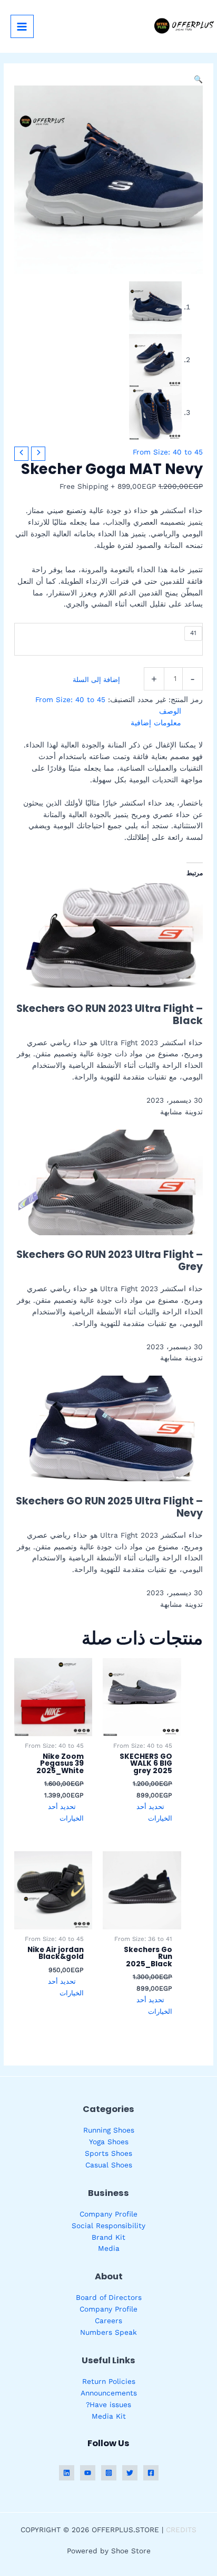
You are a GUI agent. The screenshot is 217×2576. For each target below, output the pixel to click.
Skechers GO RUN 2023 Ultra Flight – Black (110, 1015)
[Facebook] (151, 2473)
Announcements (109, 2393)
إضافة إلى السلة (96, 680)
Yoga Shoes (109, 2142)
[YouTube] (88, 2473)
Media (109, 2248)
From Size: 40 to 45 (168, 452)
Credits (181, 2530)
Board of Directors (109, 2297)
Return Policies (109, 2381)
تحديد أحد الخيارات (154, 1812)
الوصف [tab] (170, 711)
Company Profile (108, 2214)
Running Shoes (109, 2130)
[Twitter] (130, 2473)
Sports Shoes (108, 2153)
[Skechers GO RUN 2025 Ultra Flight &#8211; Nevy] (111, 1428)
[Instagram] (109, 2473)
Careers (108, 2321)
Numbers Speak (108, 2332)
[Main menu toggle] (22, 26)
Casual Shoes (109, 2165)
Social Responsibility (108, 2225)
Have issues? (108, 2404)
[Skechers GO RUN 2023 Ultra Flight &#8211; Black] (111, 935)
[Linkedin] (67, 2473)
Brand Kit (108, 2237)
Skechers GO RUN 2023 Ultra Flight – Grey (110, 1261)
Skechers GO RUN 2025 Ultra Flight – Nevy (109, 1507)
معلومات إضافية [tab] (156, 723)
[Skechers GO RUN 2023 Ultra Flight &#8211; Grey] (111, 1181)
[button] (198, 79)
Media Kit (109, 2416)
